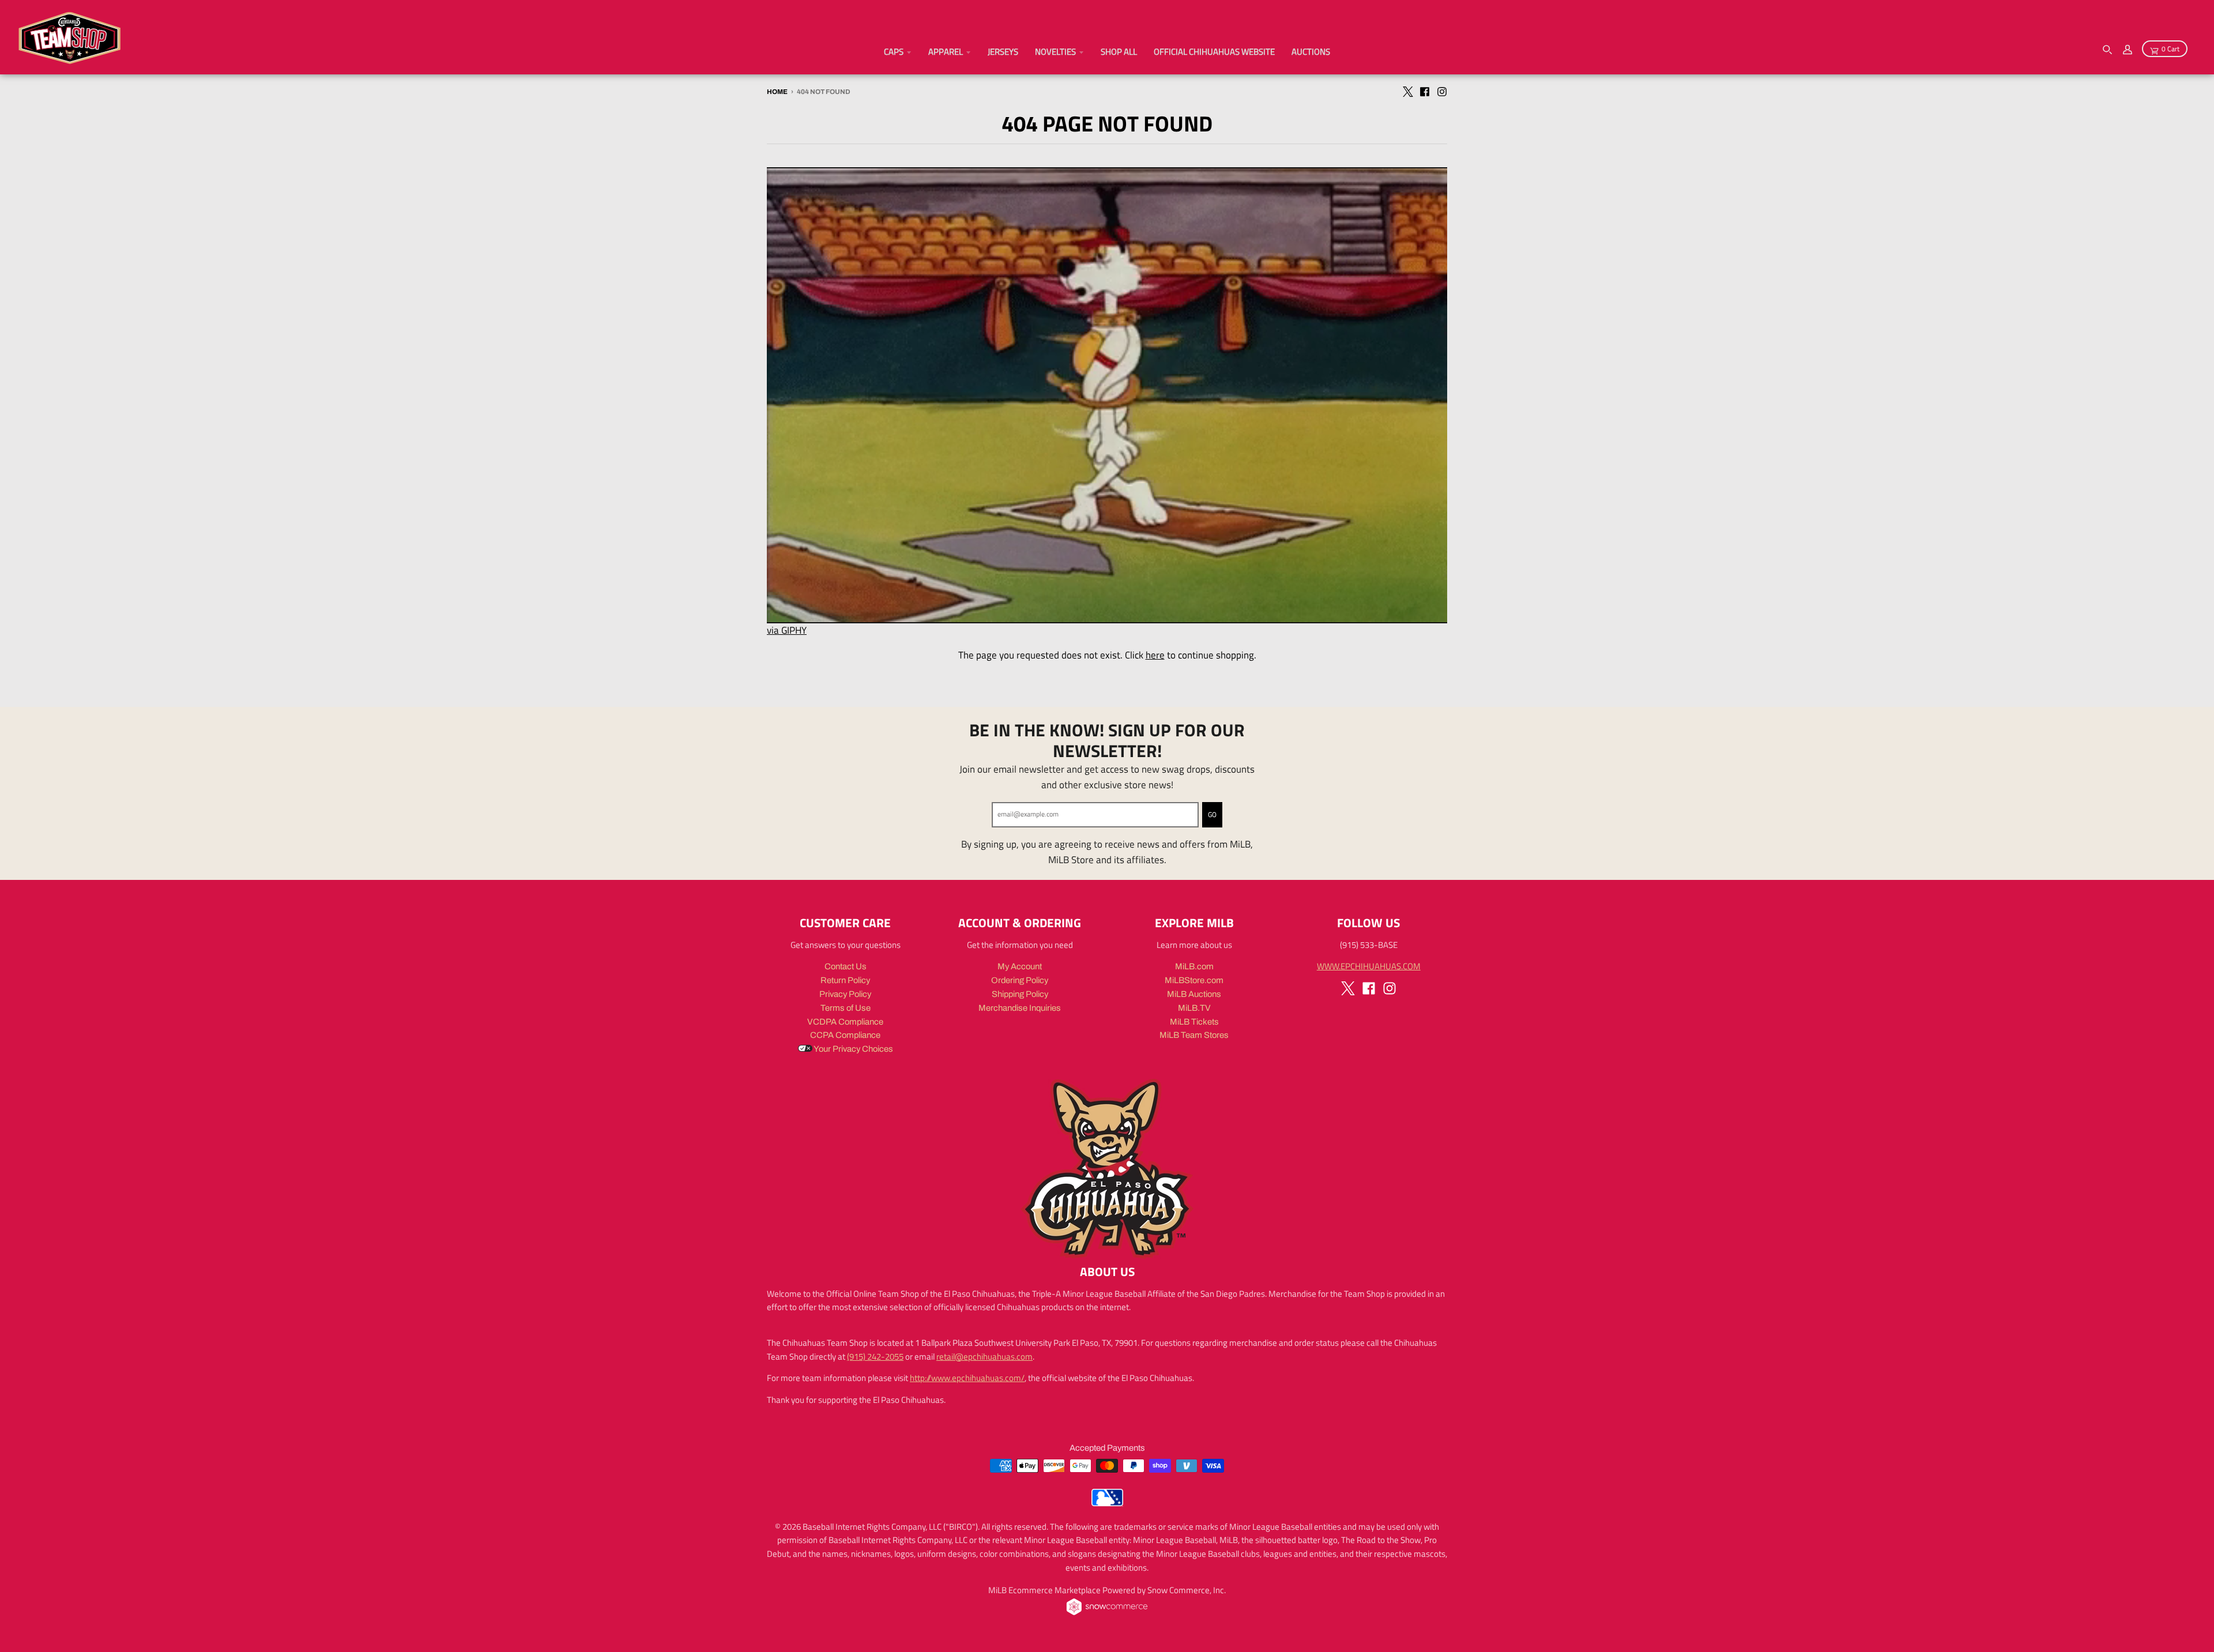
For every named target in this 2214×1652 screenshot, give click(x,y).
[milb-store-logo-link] (1107, 1503)
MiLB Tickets (1194, 1022)
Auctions (1311, 52)
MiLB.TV (1194, 1008)
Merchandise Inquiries (1020, 1008)
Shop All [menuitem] (1119, 52)
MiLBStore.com (1194, 980)
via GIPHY (787, 630)
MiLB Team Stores (1194, 1035)
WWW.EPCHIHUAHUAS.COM (1369, 966)
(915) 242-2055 (875, 1356)
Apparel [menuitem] (946, 52)
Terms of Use (846, 1008)
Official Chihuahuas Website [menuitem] (1214, 52)
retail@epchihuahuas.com (984, 1356)
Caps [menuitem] (894, 52)
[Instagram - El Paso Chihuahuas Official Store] (1442, 91)
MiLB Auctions (1194, 994)
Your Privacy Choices (853, 1049)
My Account (1020, 966)
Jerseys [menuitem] (1003, 52)
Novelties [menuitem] (1055, 52)
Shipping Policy (1020, 994)
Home (777, 92)
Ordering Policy (1020, 980)
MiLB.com (1194, 966)
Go (1212, 815)
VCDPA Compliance (845, 1022)
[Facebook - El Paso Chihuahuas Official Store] (1425, 91)
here (1155, 655)
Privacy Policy (845, 994)
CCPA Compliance (845, 1035)
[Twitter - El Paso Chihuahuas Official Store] (1407, 91)
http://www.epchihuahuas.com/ (967, 1378)
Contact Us (846, 966)
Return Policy (845, 980)
